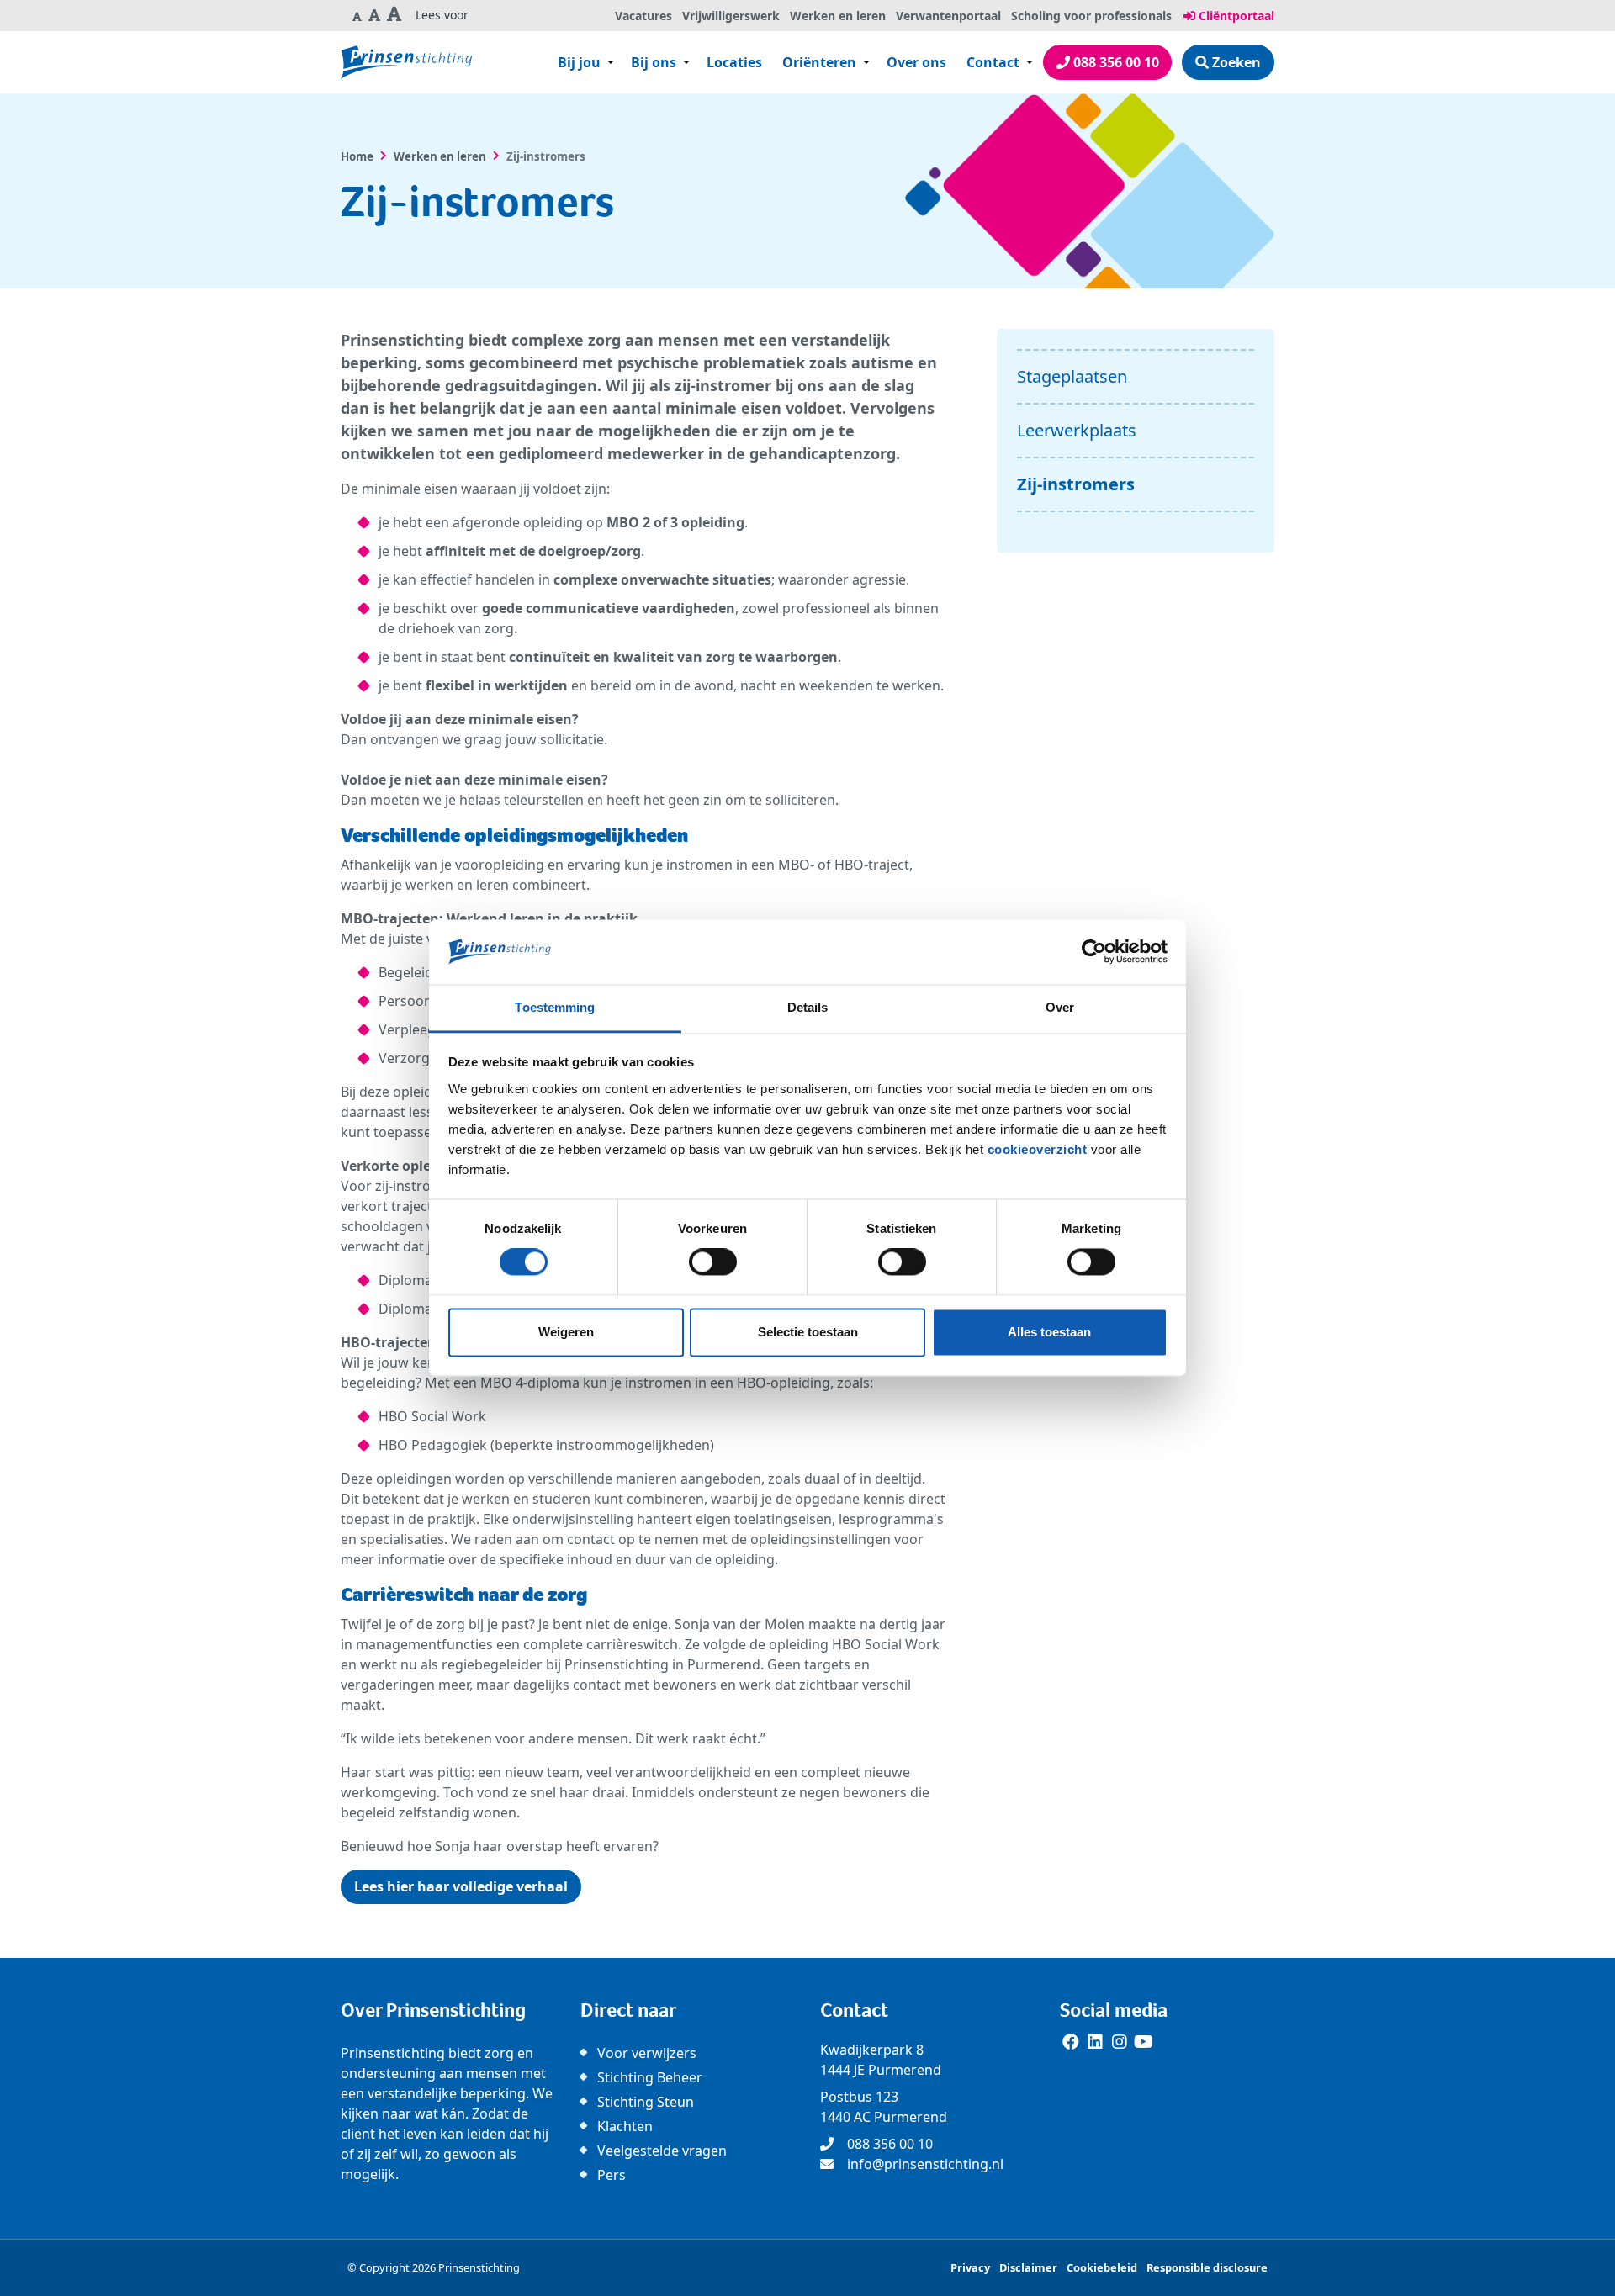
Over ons (916, 62)
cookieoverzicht (1038, 1149)
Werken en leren (838, 16)
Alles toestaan (1049, 1332)
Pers (612, 2175)
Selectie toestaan (808, 1332)
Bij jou (579, 62)
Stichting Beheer (650, 2077)
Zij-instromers (1076, 484)
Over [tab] (1060, 1007)
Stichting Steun (646, 2102)
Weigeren (566, 1332)
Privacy (970, 2267)
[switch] (713, 1262)
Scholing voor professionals (1091, 16)
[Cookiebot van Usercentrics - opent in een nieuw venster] (1094, 952)
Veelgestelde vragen (662, 2151)
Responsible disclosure (1207, 2267)
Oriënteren (819, 62)
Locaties (734, 62)
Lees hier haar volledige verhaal (461, 1886)
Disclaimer (1028, 2267)
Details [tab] (808, 1007)
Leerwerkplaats (1077, 430)
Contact (995, 62)
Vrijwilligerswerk (731, 16)
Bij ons (654, 62)
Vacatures (643, 16)
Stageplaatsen (1072, 376)
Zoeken (1235, 62)
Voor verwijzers (647, 2053)
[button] (357, 16)
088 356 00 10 (1115, 62)
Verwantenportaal (948, 16)
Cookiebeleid (1102, 2267)
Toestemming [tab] (555, 1007)
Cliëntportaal (1235, 16)
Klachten (625, 2126)
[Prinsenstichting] (406, 62)
